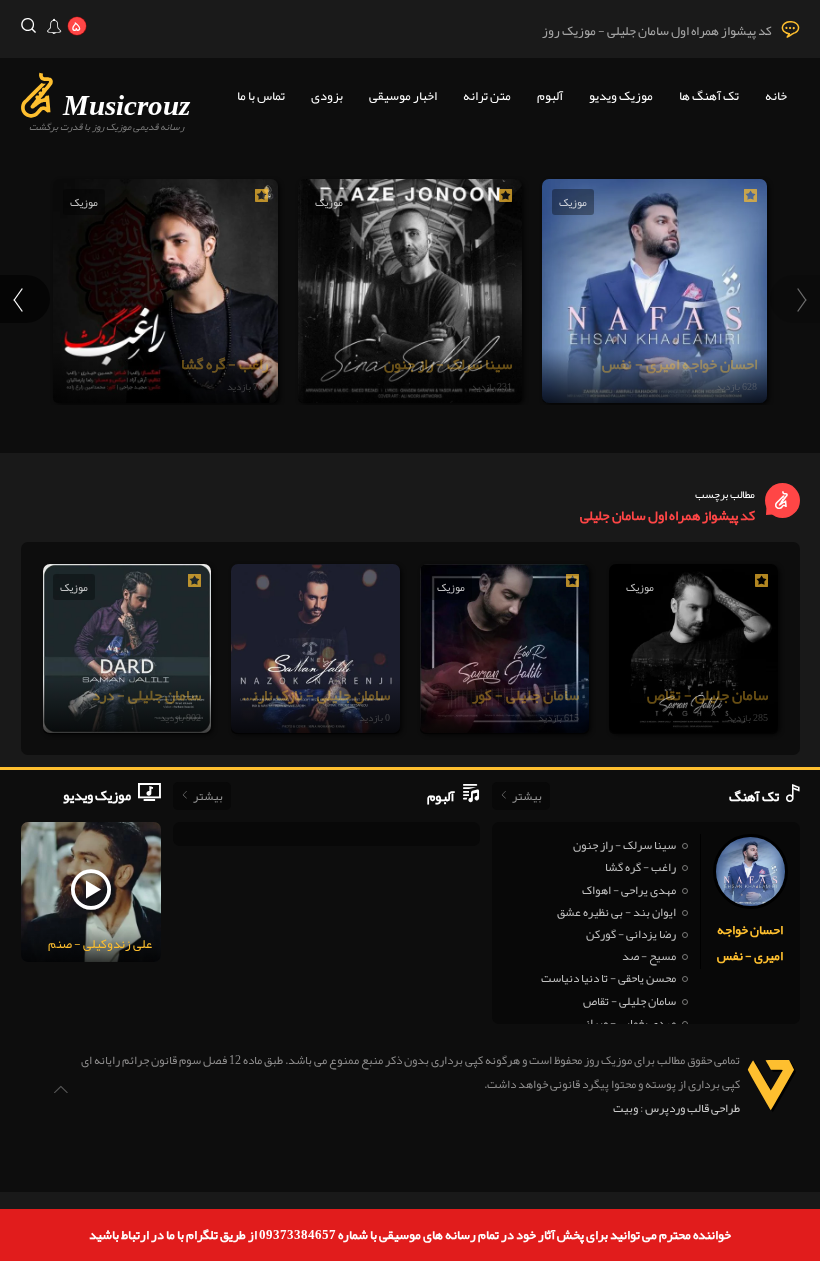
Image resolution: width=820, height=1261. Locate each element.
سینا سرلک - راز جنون (624, 845)
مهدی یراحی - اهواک (629, 890)
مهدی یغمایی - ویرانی (627, 1023)
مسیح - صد (649, 956)
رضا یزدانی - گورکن (631, 934)
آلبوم (550, 96)
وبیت (625, 1108)
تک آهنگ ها (709, 96)
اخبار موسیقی (403, 96)
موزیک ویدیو (621, 96)
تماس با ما (261, 96)
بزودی (327, 96)
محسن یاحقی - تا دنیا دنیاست (608, 978)
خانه (776, 96)
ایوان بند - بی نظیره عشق (616, 912)
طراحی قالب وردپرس (692, 1108)
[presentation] (795, 299)
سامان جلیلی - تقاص (629, 1001)
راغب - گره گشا (640, 867)
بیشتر (527, 796)
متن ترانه (487, 96)
